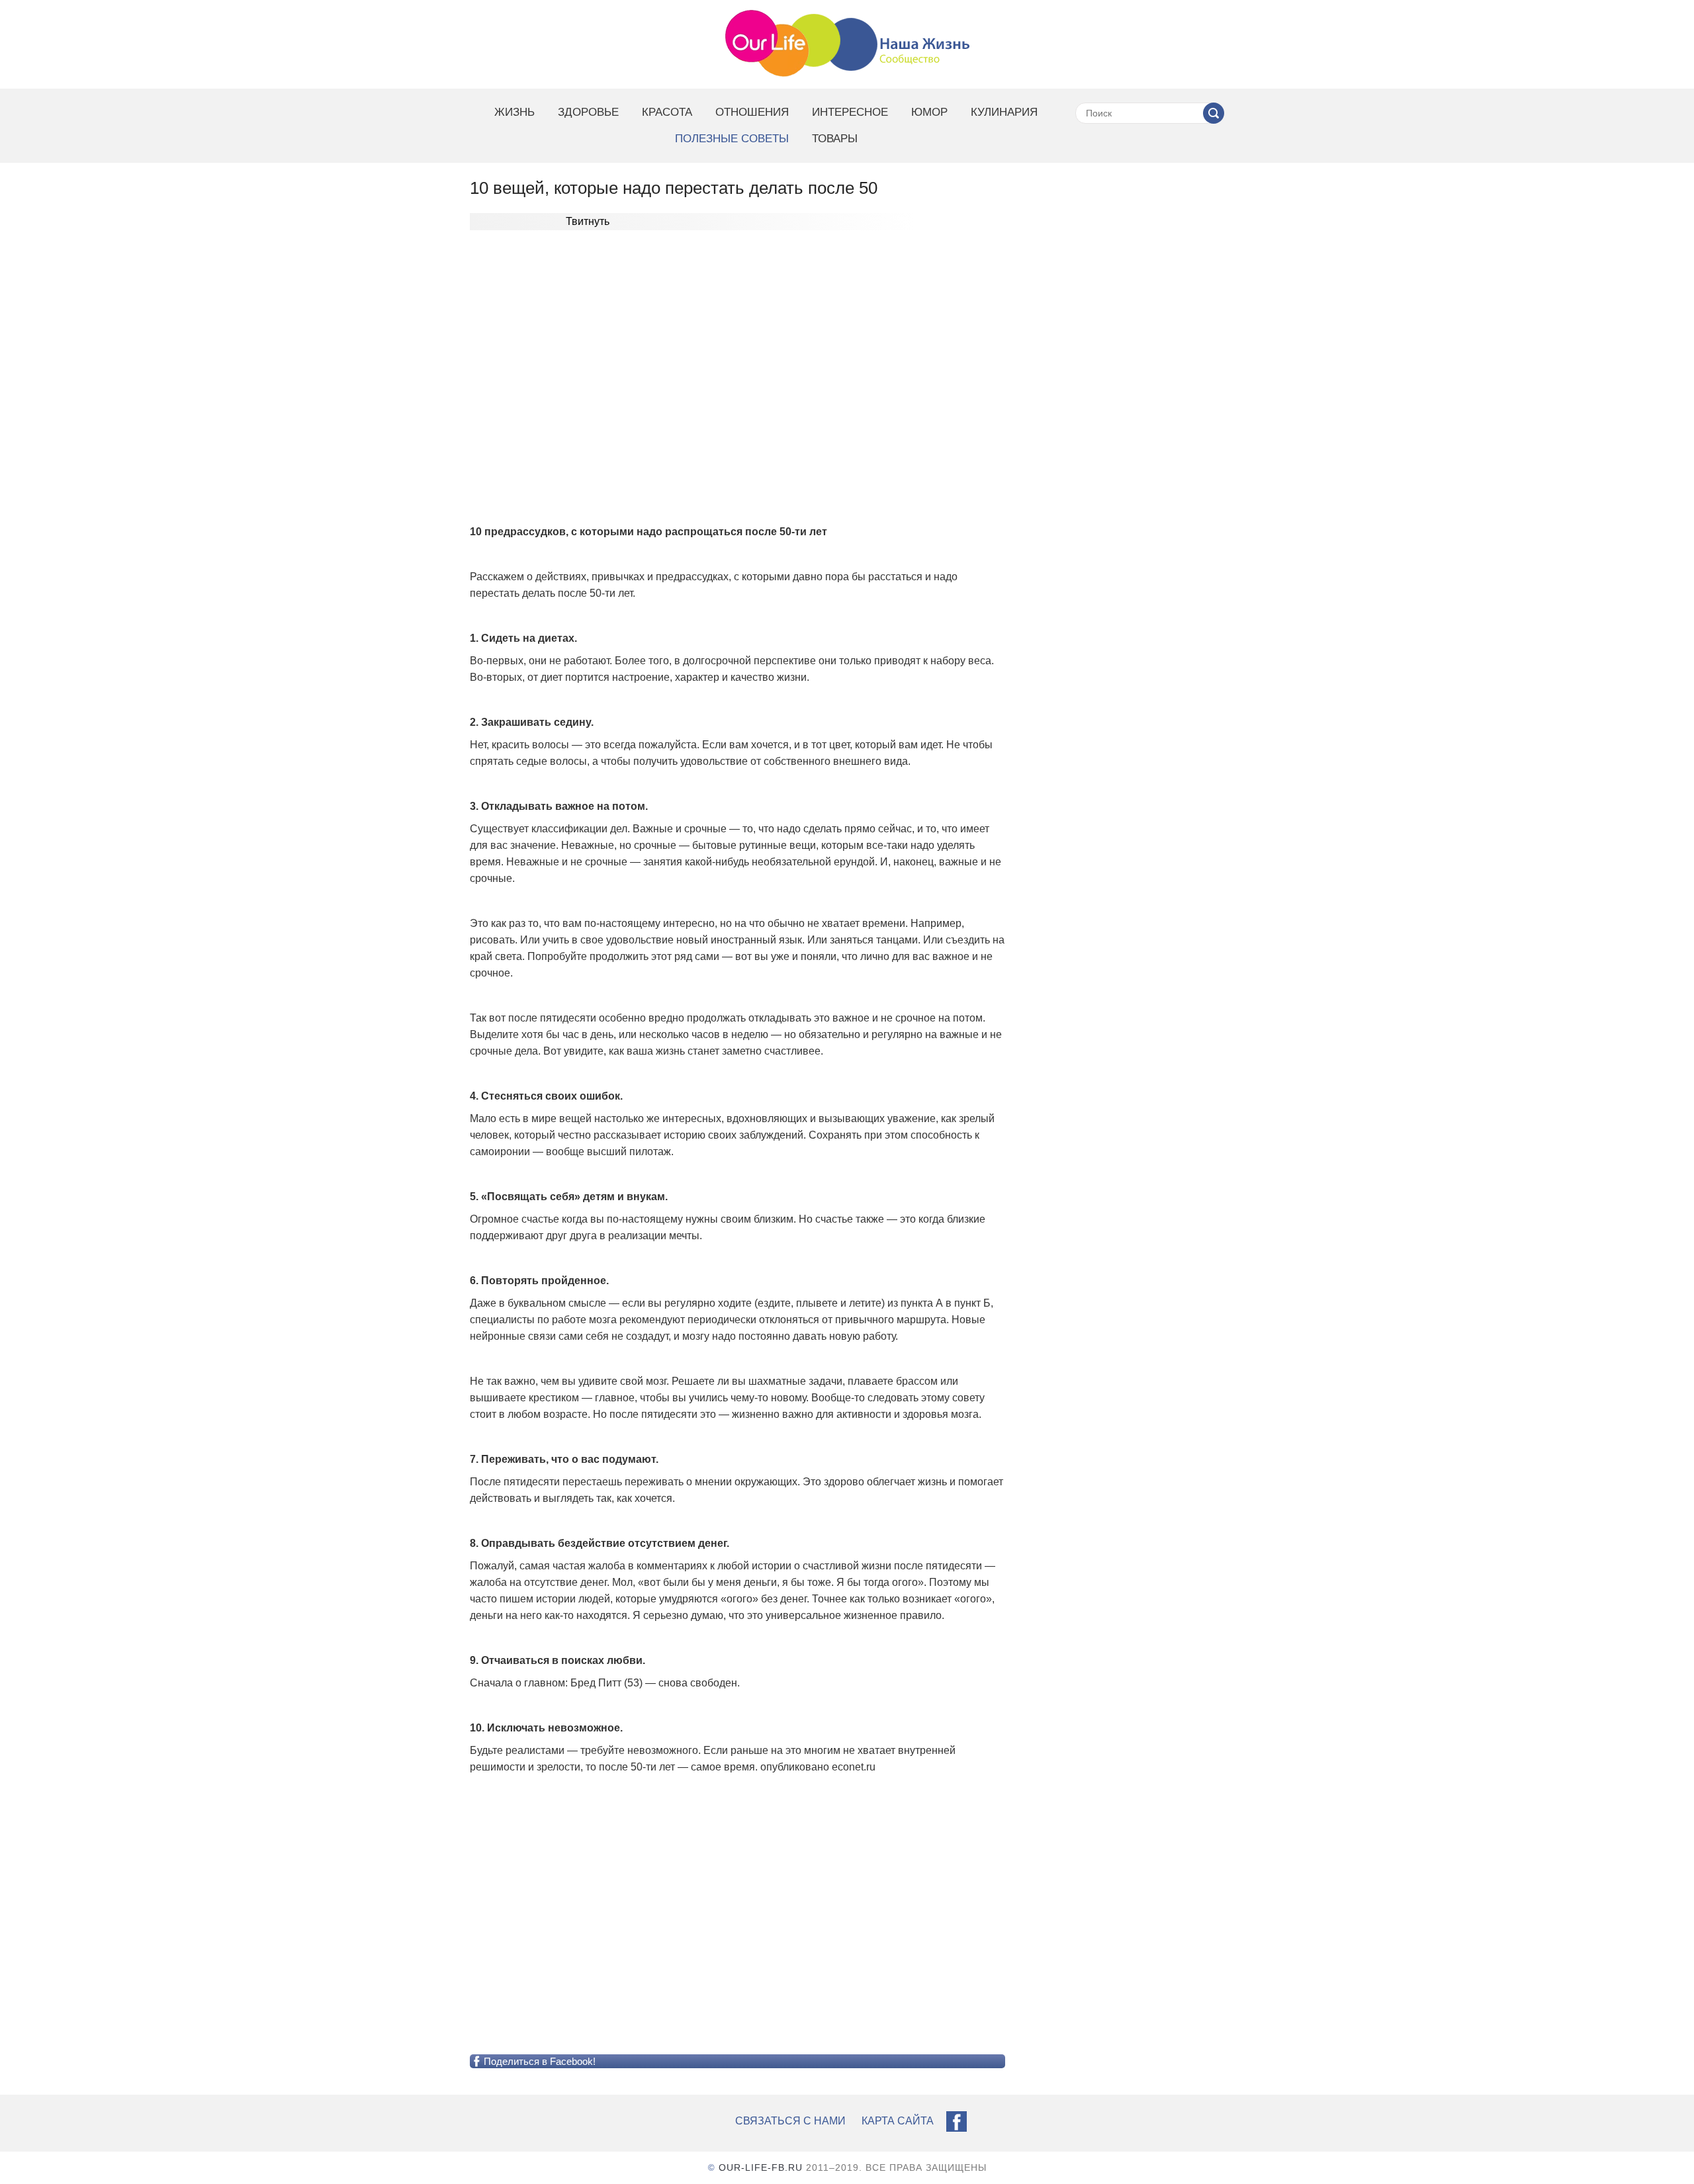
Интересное (850, 112)
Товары (835, 139)
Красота (667, 112)
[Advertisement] (738, 376)
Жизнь (514, 112)
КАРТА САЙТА (898, 2121)
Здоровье (588, 112)
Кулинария (1004, 112)
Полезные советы (732, 139)
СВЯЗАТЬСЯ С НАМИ (790, 2121)
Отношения (752, 112)
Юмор (929, 112)
